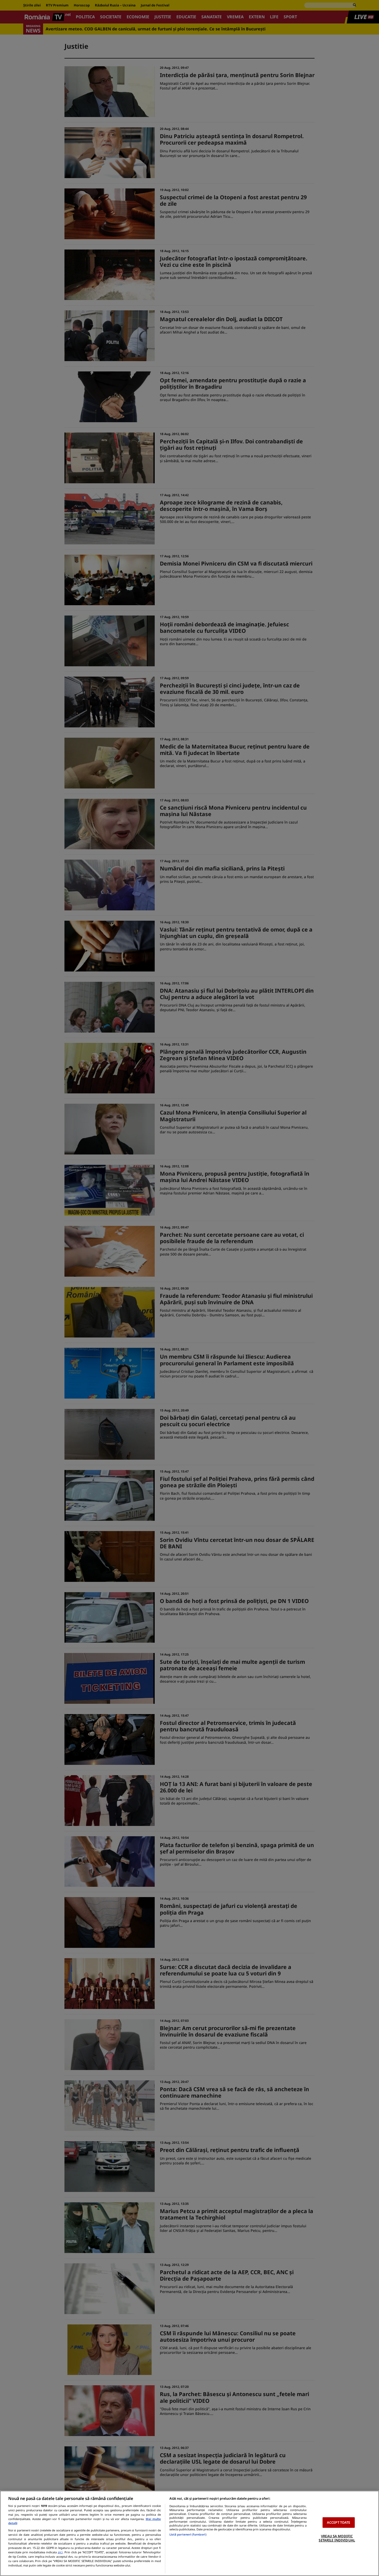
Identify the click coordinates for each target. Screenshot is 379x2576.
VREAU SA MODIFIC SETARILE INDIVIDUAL (337, 2538)
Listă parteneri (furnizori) (188, 2534)
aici (60, 2552)
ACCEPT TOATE (339, 2522)
